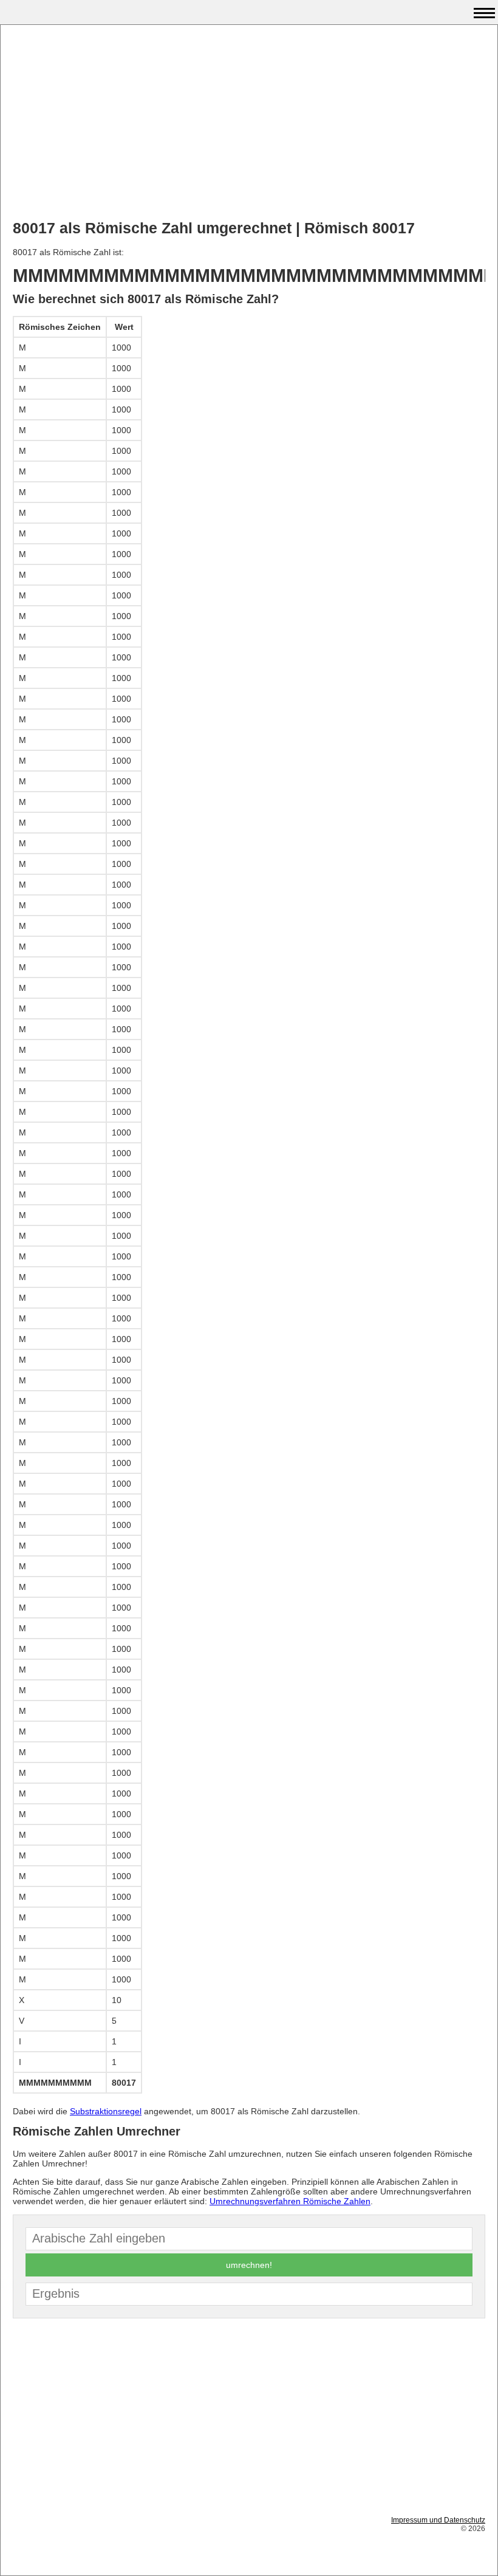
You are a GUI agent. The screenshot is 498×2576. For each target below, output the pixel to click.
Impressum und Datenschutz (438, 2520)
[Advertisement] (249, 122)
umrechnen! (249, 2265)
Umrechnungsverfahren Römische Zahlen (290, 2201)
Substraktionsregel (106, 2111)
